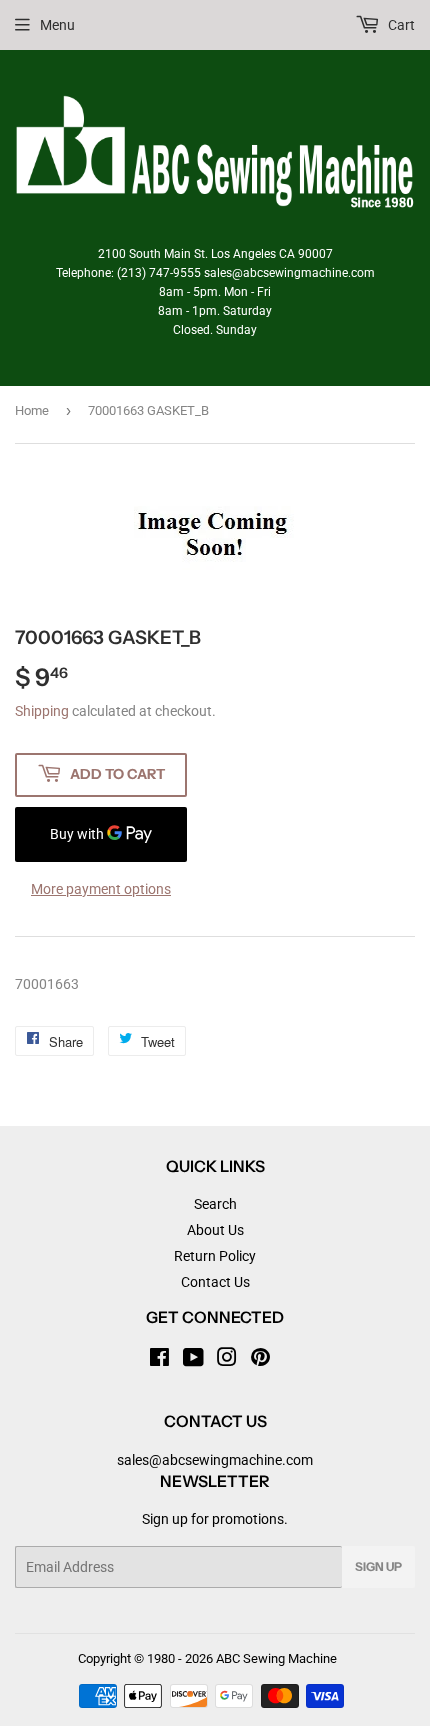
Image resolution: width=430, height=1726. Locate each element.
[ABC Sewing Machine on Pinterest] (260, 1360)
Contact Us (215, 1282)
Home (32, 410)
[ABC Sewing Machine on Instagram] (227, 1360)
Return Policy (215, 1256)
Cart (400, 25)
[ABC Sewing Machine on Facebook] (159, 1360)
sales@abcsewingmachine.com (215, 1460)
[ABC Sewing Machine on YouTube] (193, 1360)
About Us (215, 1230)
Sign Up (378, 1566)
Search (215, 1204)
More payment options (101, 889)
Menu (57, 25)
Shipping (42, 711)
